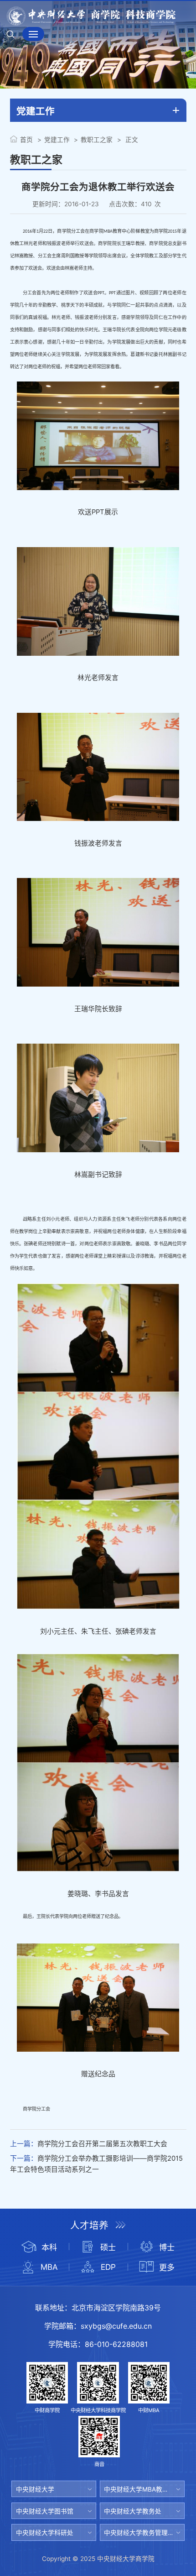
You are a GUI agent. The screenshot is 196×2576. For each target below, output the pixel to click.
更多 (167, 2267)
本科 (49, 2247)
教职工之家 (97, 140)
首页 (26, 140)
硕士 (108, 2247)
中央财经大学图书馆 (45, 2511)
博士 (167, 2247)
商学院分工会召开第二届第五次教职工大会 (102, 2144)
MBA (49, 2267)
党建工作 (57, 140)
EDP (108, 2267)
